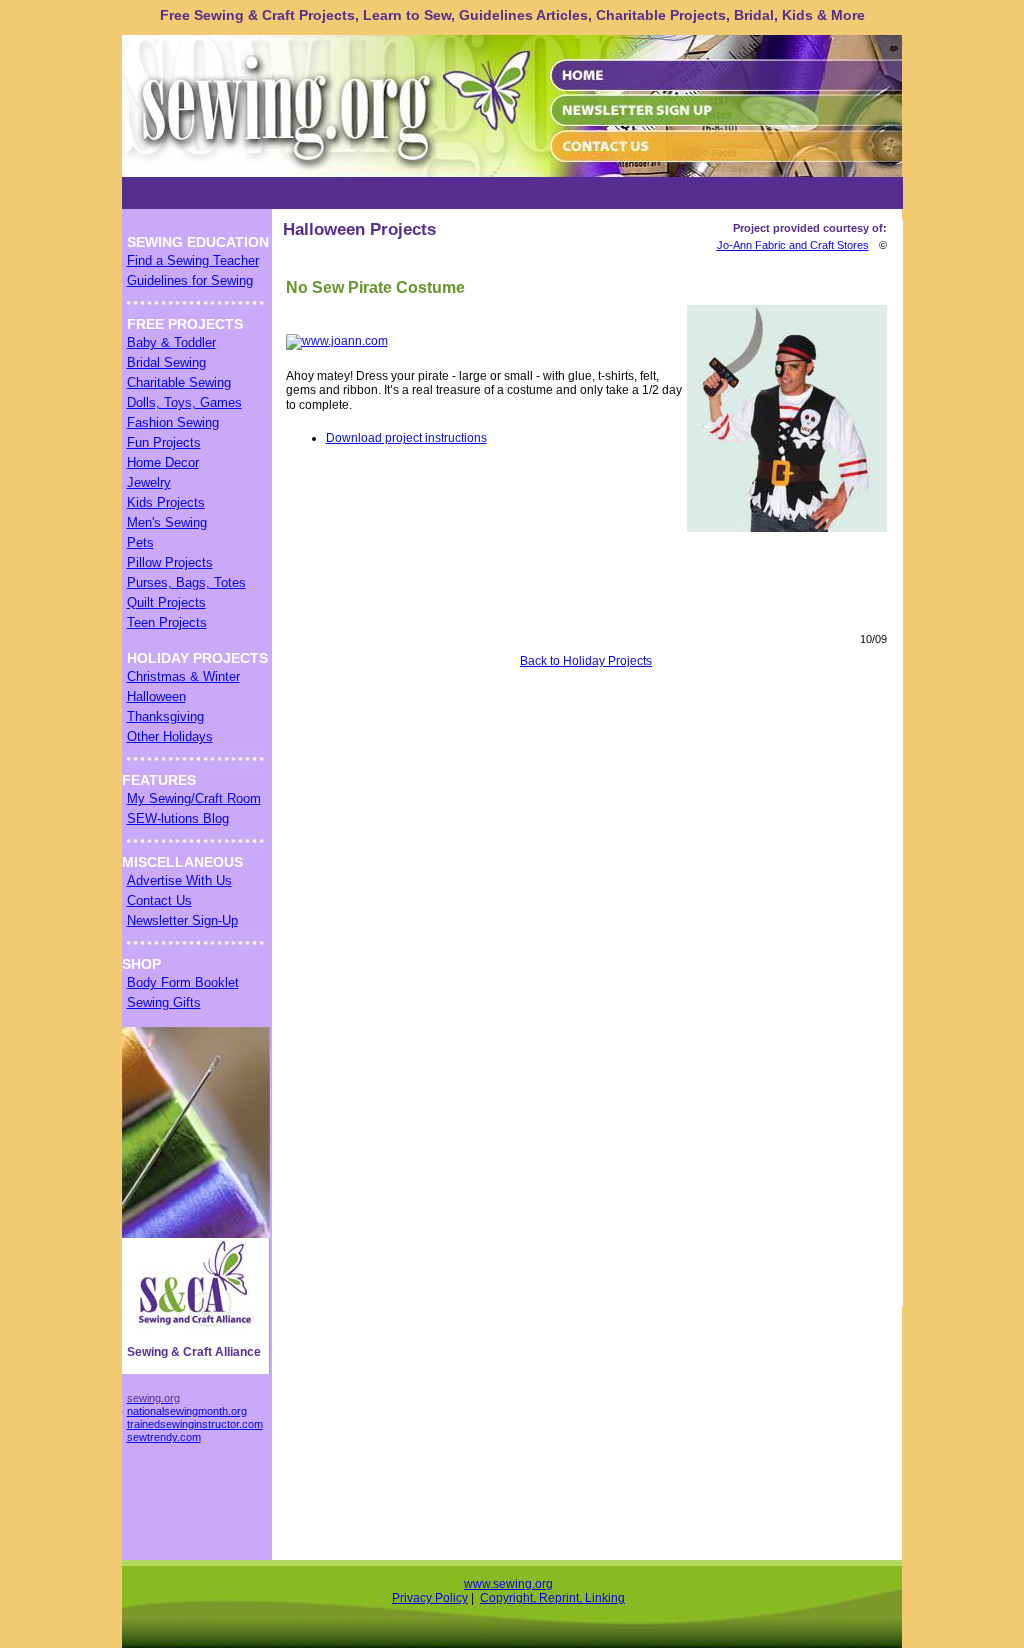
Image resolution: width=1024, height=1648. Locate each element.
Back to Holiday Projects (586, 661)
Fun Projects (164, 442)
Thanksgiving (165, 716)
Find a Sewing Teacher (193, 260)
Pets (140, 542)
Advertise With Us (179, 880)
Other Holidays (170, 736)
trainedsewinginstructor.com (195, 1424)
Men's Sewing (167, 522)
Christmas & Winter (183, 676)
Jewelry (149, 482)
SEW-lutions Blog (178, 818)
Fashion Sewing (173, 422)
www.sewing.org (508, 1584)
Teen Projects (167, 622)
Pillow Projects (170, 562)
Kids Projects (166, 502)
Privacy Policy (430, 1598)
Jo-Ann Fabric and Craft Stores (793, 245)
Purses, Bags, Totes (186, 582)
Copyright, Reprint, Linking (552, 1598)
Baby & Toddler (171, 342)
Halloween (156, 696)
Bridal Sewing (166, 362)
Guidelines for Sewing (190, 280)
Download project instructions (406, 438)
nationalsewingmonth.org (187, 1411)
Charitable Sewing (179, 382)
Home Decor (163, 462)
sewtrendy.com (164, 1437)
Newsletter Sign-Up (182, 920)
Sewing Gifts (164, 1002)
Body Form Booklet (183, 982)
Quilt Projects (166, 602)
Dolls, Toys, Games (184, 402)
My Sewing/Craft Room (194, 798)
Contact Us (159, 900)
